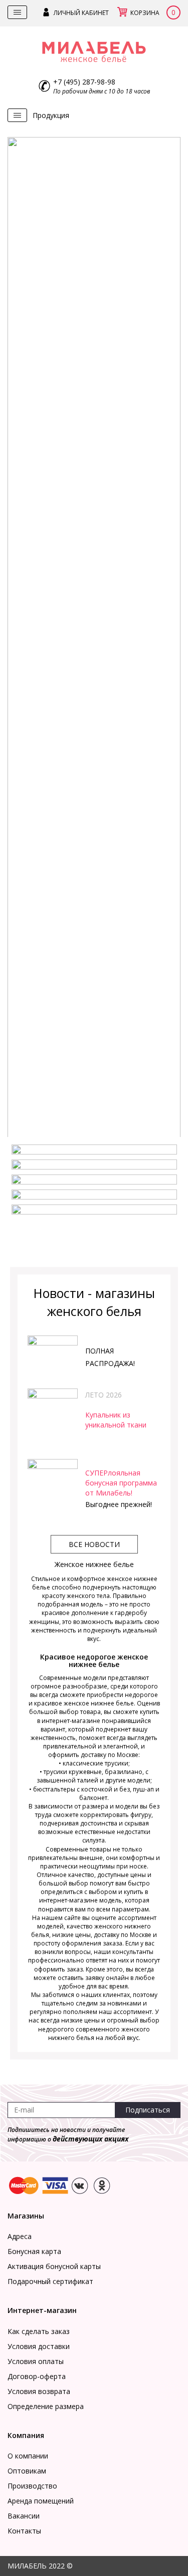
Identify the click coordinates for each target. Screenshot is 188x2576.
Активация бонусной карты (54, 2266)
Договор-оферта (37, 2376)
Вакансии (24, 2516)
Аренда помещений (41, 2501)
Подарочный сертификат (50, 2281)
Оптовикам (27, 2471)
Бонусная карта (34, 2251)
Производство (32, 2486)
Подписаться (148, 2110)
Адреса (20, 2236)
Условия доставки (39, 2346)
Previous (21, 648)
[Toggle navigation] (17, 12)
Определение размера (46, 2406)
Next (168, 648)
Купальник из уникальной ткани (116, 1420)
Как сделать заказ (39, 2331)
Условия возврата (39, 2391)
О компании (28, 2456)
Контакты (24, 2531)
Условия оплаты (36, 2361)
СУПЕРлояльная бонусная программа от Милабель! (121, 1483)
